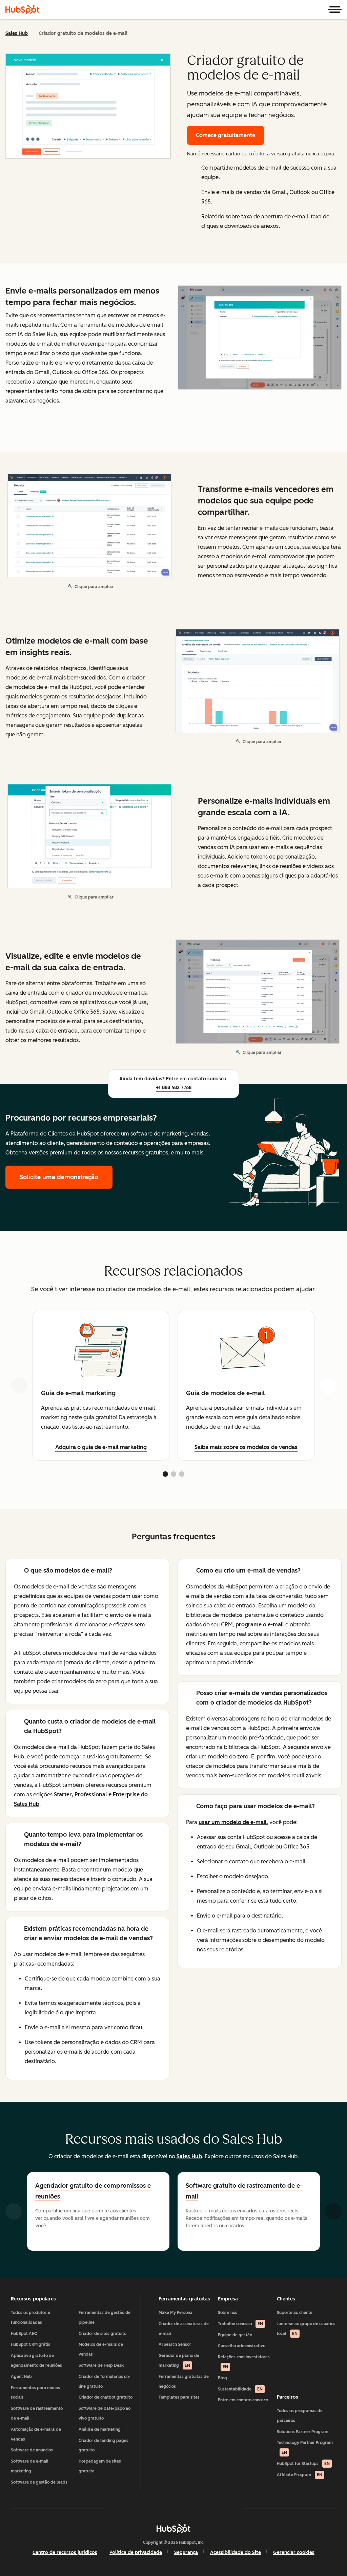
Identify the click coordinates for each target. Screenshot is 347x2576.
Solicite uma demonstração (66, 1177)
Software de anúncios (32, 2450)
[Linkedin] (193, 2509)
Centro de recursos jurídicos (65, 2552)
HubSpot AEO (24, 2334)
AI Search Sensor (175, 2344)
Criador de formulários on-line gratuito (105, 2382)
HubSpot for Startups (303, 2464)
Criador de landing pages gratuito (104, 2445)
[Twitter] (173, 2509)
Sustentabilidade (240, 2389)
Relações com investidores (244, 2362)
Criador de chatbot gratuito (106, 2397)
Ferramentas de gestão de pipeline (105, 2318)
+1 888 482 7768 (174, 1088)
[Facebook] (115, 2509)
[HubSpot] (22, 9)
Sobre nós (228, 2313)
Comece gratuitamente (226, 135)
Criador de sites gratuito (103, 2334)
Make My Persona (176, 2313)
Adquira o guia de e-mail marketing (101, 1447)
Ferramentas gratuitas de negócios (184, 2382)
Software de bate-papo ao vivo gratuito (105, 2413)
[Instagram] (134, 2509)
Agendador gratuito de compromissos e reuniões (93, 2191)
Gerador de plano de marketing (179, 2361)
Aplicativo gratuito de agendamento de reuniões (36, 2361)
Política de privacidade (136, 2552)
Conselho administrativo (242, 2346)
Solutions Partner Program (303, 2432)
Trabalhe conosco (240, 2324)
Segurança (186, 2552)
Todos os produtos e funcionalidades (30, 2318)
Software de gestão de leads (39, 2482)
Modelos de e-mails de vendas (101, 2349)
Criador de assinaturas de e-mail (184, 2329)
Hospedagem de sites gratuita (100, 2466)
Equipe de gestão (235, 2335)
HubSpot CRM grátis (30, 2344)
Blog (222, 2378)
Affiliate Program (300, 2475)
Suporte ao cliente (295, 2313)
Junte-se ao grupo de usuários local (306, 2329)
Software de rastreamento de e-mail (37, 2413)
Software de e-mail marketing (30, 2466)
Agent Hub (21, 2377)
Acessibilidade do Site (236, 2552)
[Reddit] (213, 2509)
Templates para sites (179, 2397)
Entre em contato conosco (243, 2400)
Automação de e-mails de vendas (36, 2434)
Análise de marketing (100, 2429)
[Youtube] (154, 2509)
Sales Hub (17, 33)
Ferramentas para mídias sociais (35, 2393)
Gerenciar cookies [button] (294, 2552)
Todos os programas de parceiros (300, 2416)
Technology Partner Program (305, 2448)
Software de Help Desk (101, 2365)
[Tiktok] (232, 2509)
